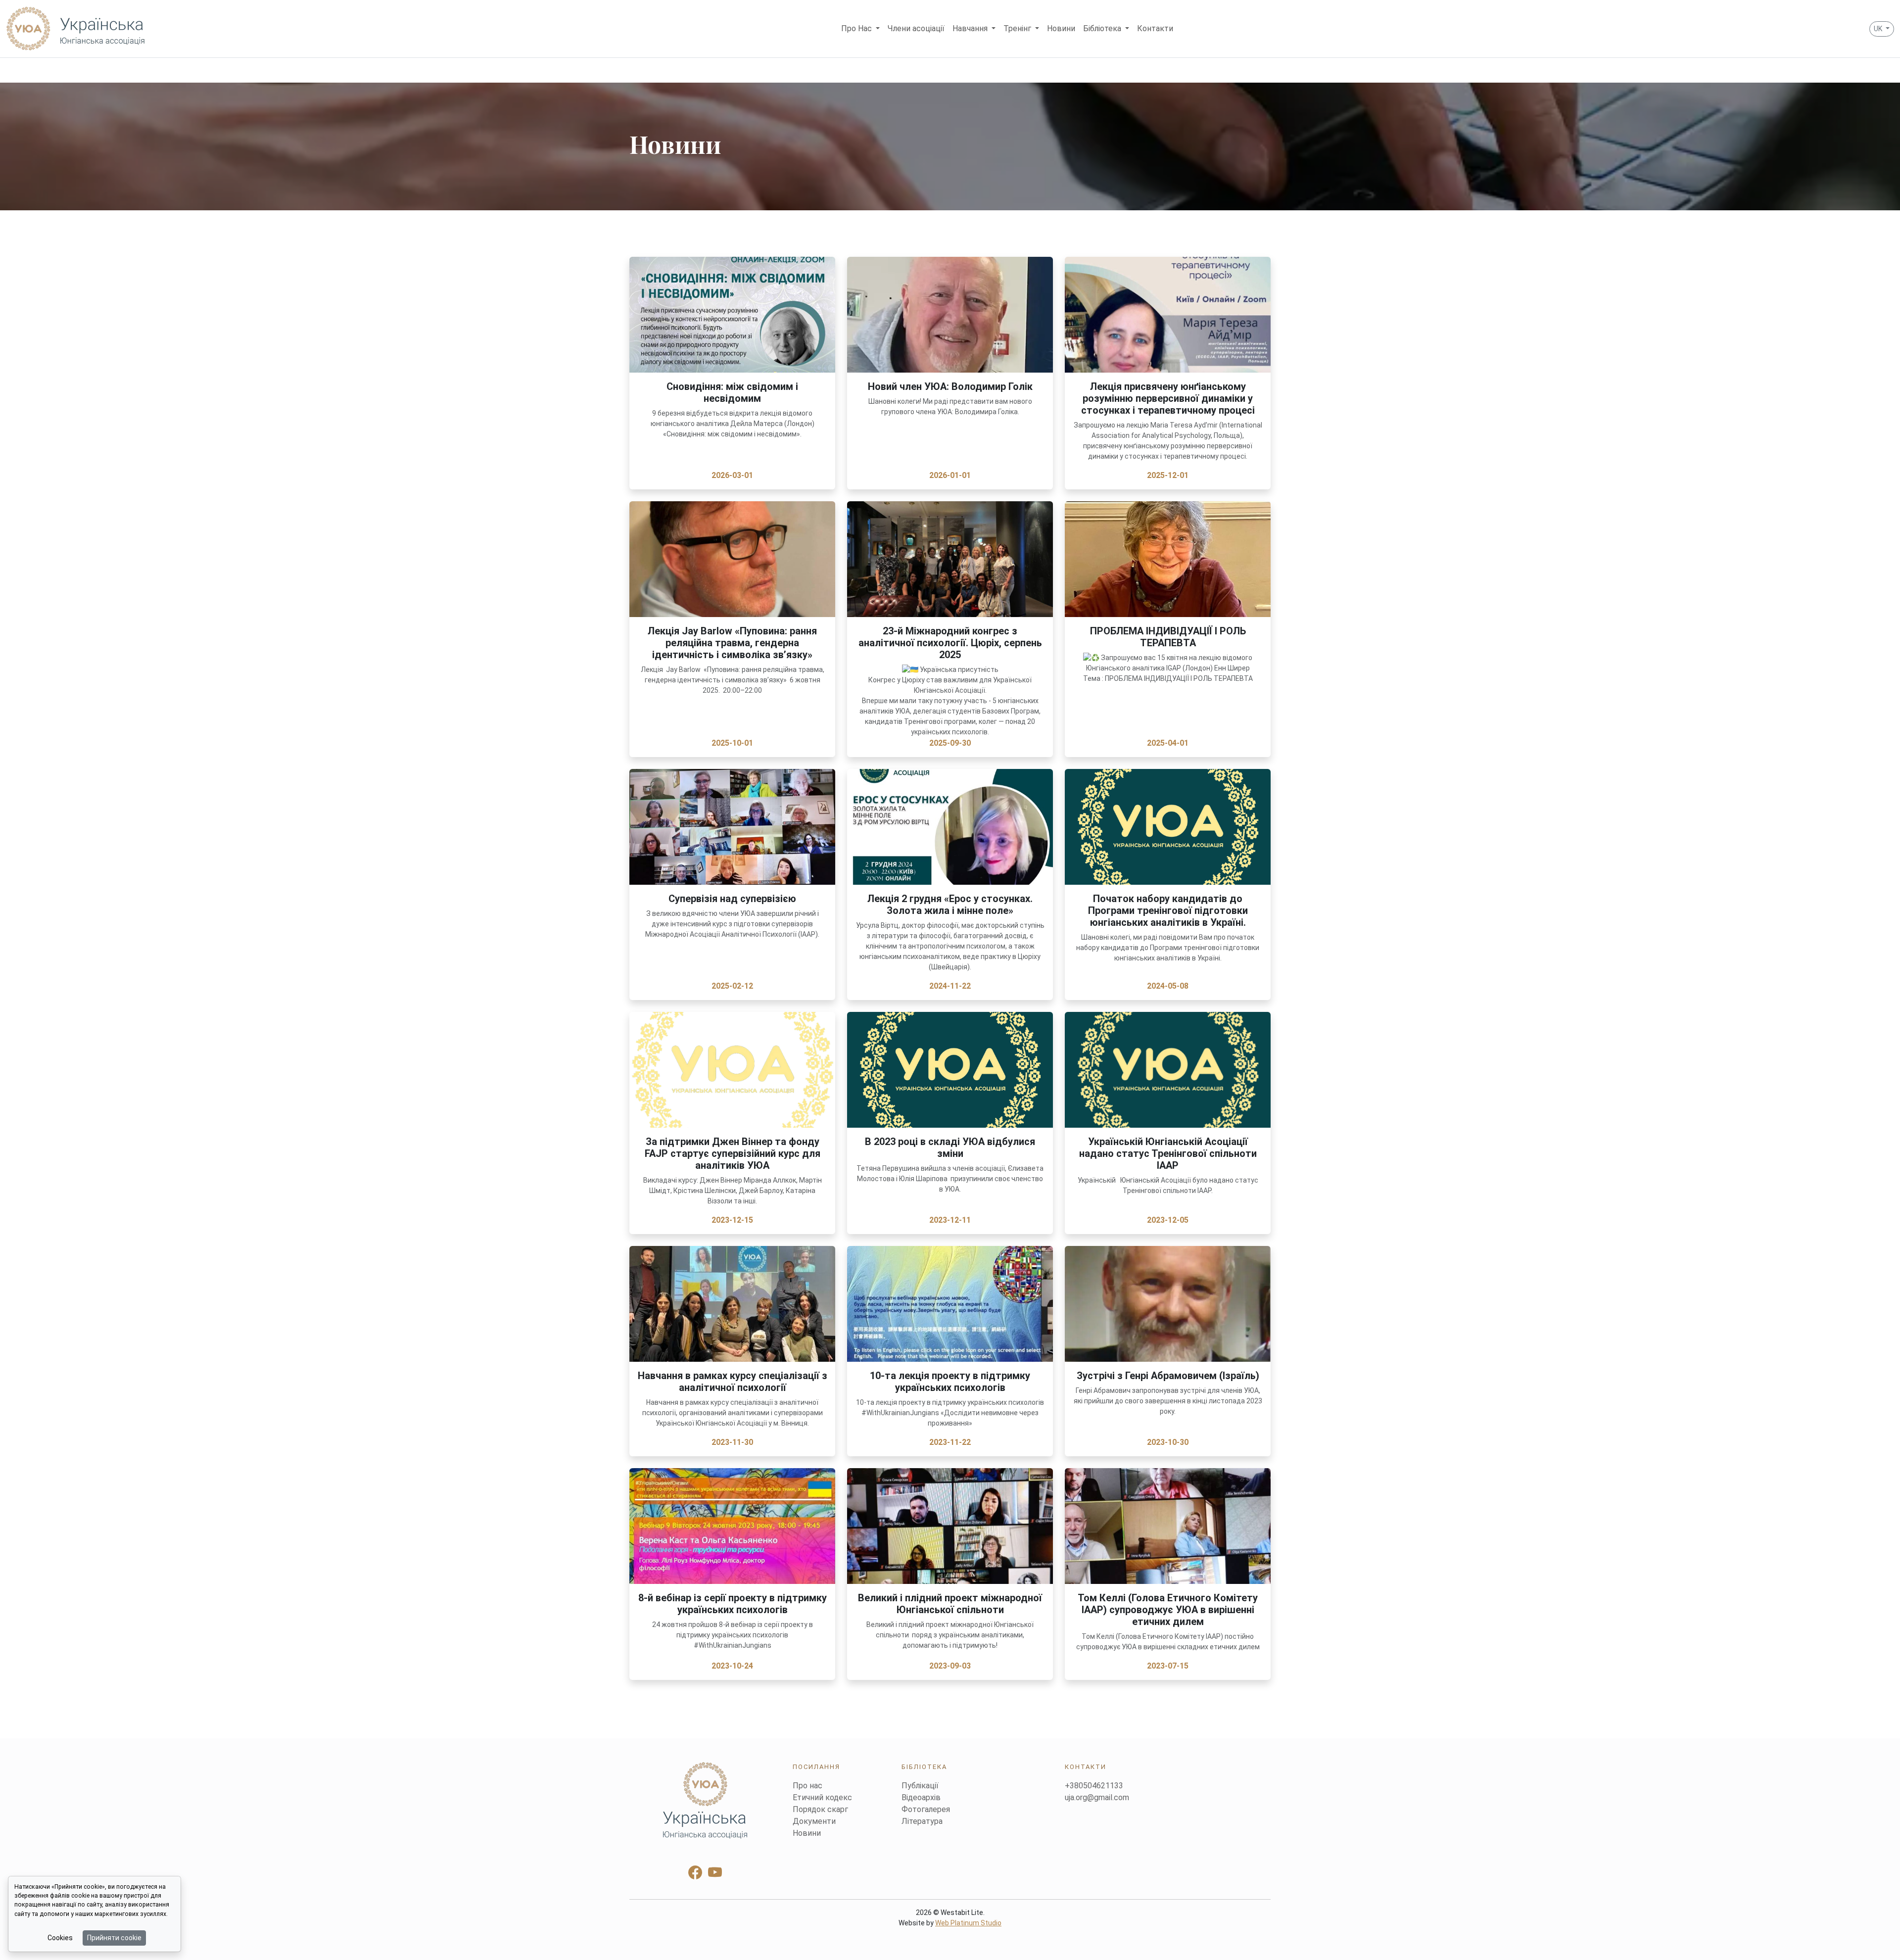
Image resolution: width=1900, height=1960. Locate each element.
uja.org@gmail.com (1097, 1797)
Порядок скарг (820, 1809)
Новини (1061, 28)
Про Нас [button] (857, 28)
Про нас (807, 1786)
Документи (814, 1821)
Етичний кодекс (822, 1797)
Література (922, 1821)
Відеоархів (921, 1797)
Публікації (920, 1786)
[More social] (705, 1800)
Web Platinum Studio (968, 1923)
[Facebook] (695, 1873)
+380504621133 (1094, 1786)
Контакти (1155, 28)
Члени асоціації (916, 28)
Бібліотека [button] (1103, 28)
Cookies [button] (60, 1938)
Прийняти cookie (114, 1938)
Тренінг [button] (1018, 28)
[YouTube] (715, 1873)
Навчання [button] (971, 28)
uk (1879, 29)
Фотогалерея (926, 1809)
